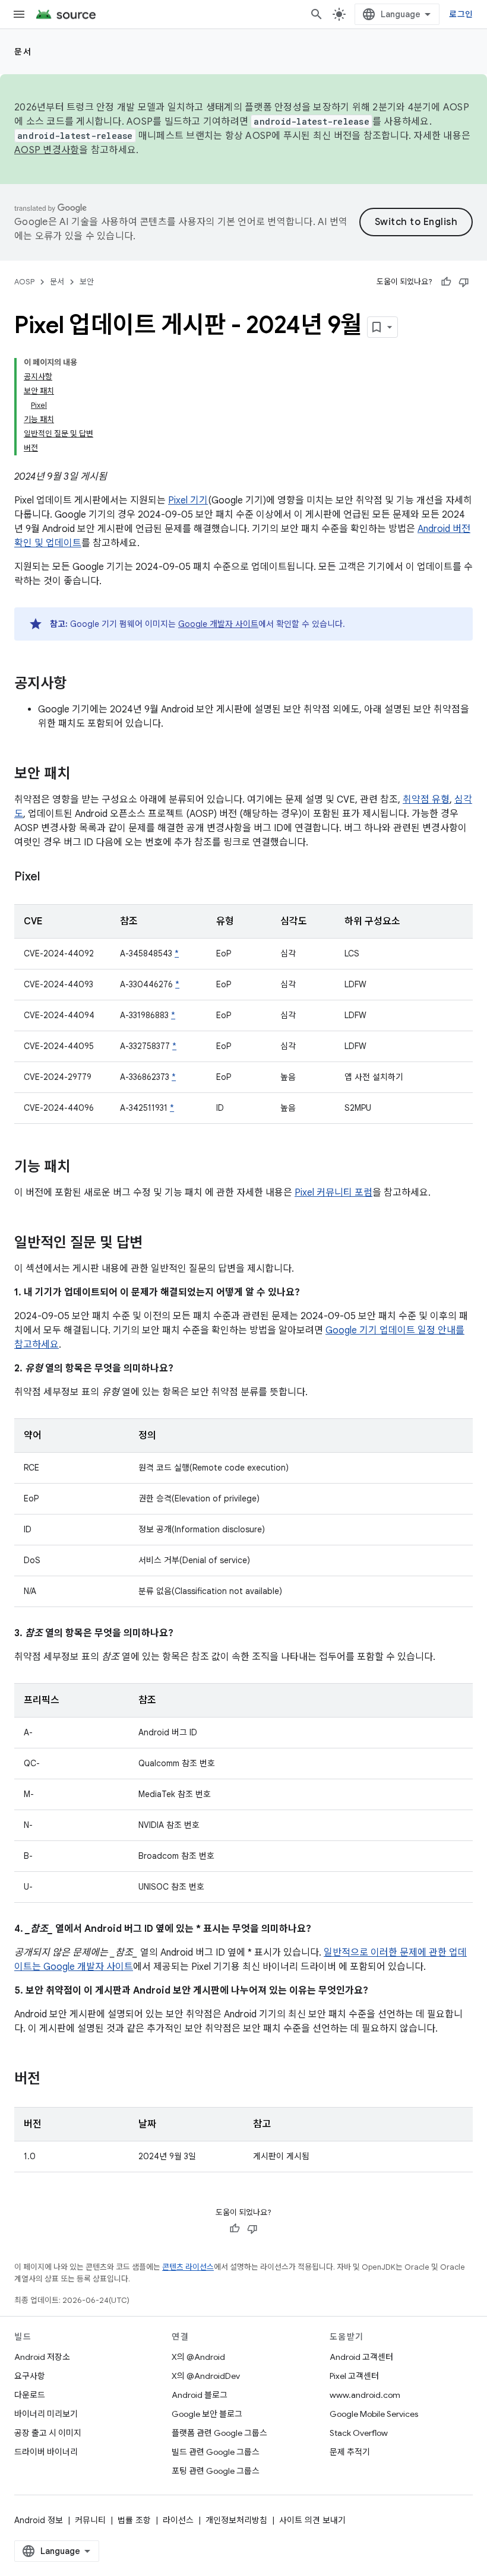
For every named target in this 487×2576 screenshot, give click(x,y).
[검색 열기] (317, 14)
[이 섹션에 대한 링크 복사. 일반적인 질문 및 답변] (154, 1244)
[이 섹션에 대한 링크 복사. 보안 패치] (82, 775)
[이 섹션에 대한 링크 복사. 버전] (52, 2080)
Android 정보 (39, 2520)
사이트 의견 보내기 (312, 2520)
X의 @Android (198, 2357)
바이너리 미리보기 (46, 2414)
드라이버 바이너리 (46, 2452)
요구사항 (30, 2376)
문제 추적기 (350, 2452)
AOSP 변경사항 (47, 150)
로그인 (461, 14)
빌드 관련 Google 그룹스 (216, 2452)
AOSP (24, 282)
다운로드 (30, 2395)
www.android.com (365, 2395)
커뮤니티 (90, 2520)
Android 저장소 (42, 2357)
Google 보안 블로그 (207, 2414)
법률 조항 (134, 2520)
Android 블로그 (200, 2395)
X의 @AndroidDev (206, 2376)
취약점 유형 (426, 800)
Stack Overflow (359, 2433)
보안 (87, 282)
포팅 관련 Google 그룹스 (216, 2471)
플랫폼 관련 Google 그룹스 (219, 2433)
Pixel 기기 (188, 500)
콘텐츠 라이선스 (188, 2267)
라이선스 (178, 2520)
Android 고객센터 (361, 2357)
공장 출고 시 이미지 (48, 2433)
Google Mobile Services (374, 2414)
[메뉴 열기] (19, 14)
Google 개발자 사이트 (218, 624)
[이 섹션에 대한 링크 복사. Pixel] (52, 877)
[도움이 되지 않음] (464, 282)
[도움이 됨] (446, 282)
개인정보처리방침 (236, 2520)
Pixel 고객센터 (354, 2376)
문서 (23, 52)
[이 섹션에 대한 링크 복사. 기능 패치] (82, 1168)
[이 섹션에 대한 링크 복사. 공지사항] (78, 685)
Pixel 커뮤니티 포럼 (333, 1193)
